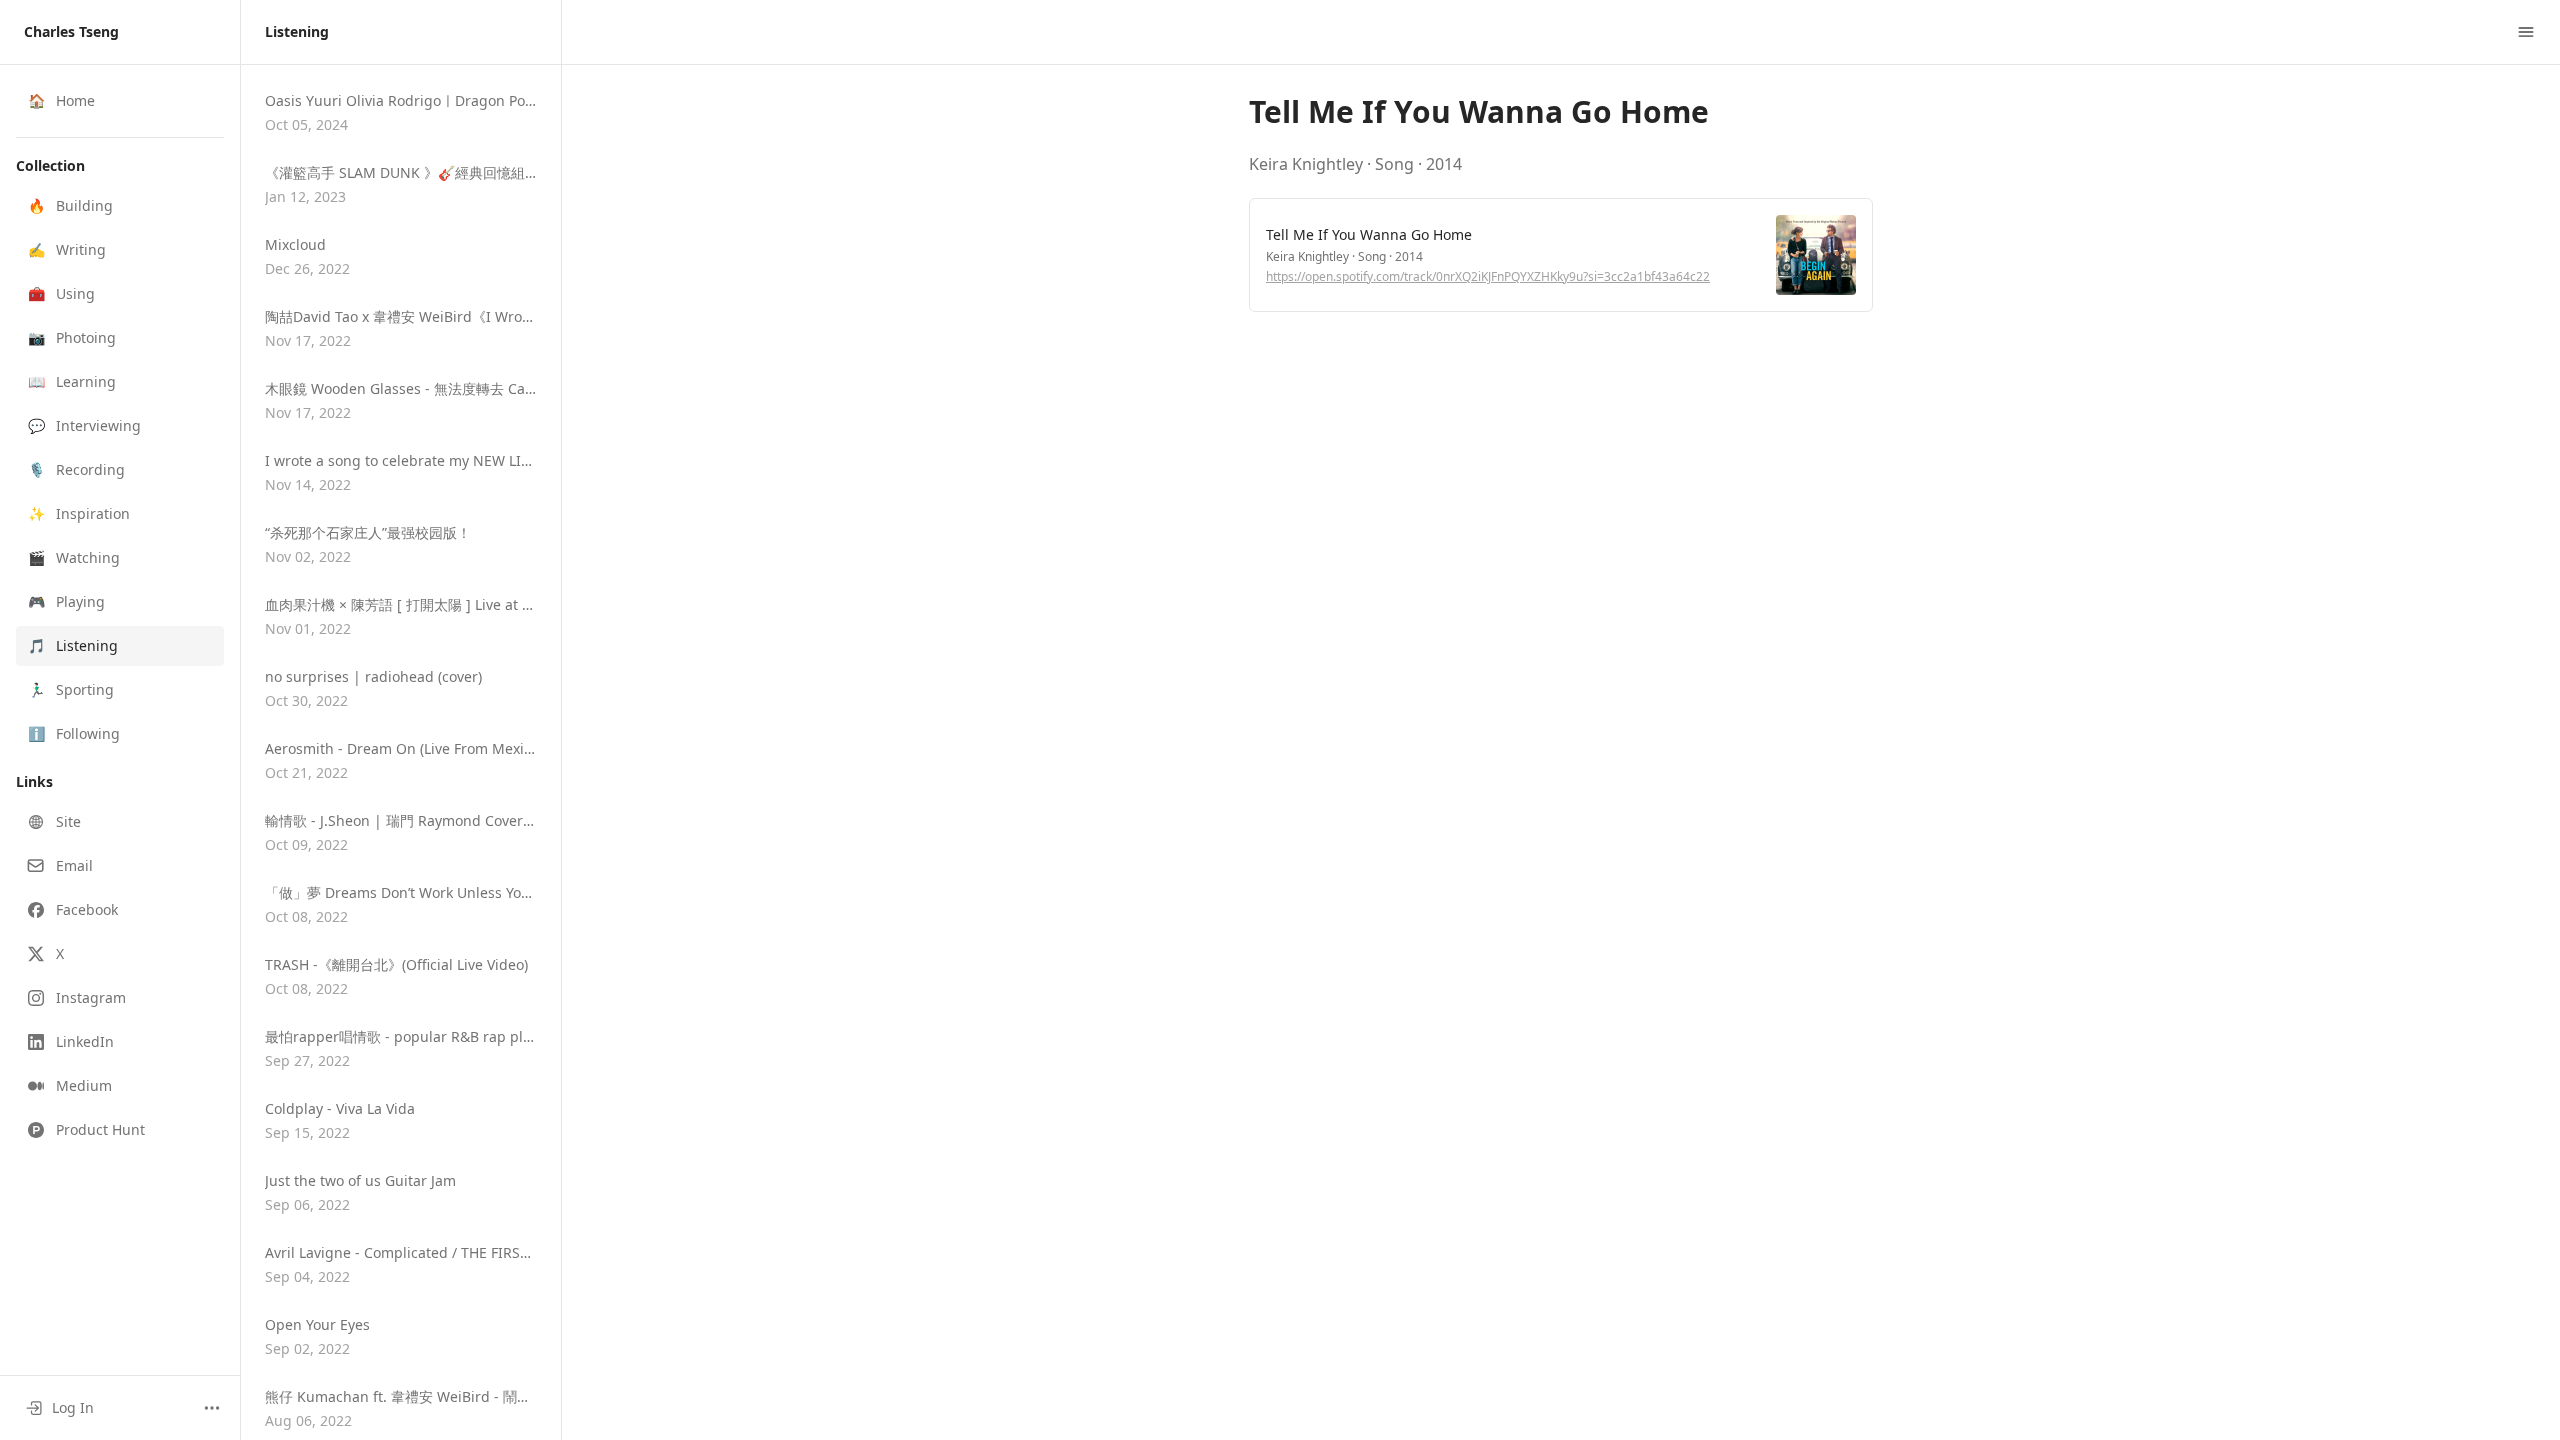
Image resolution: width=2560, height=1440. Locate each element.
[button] (120, 206)
